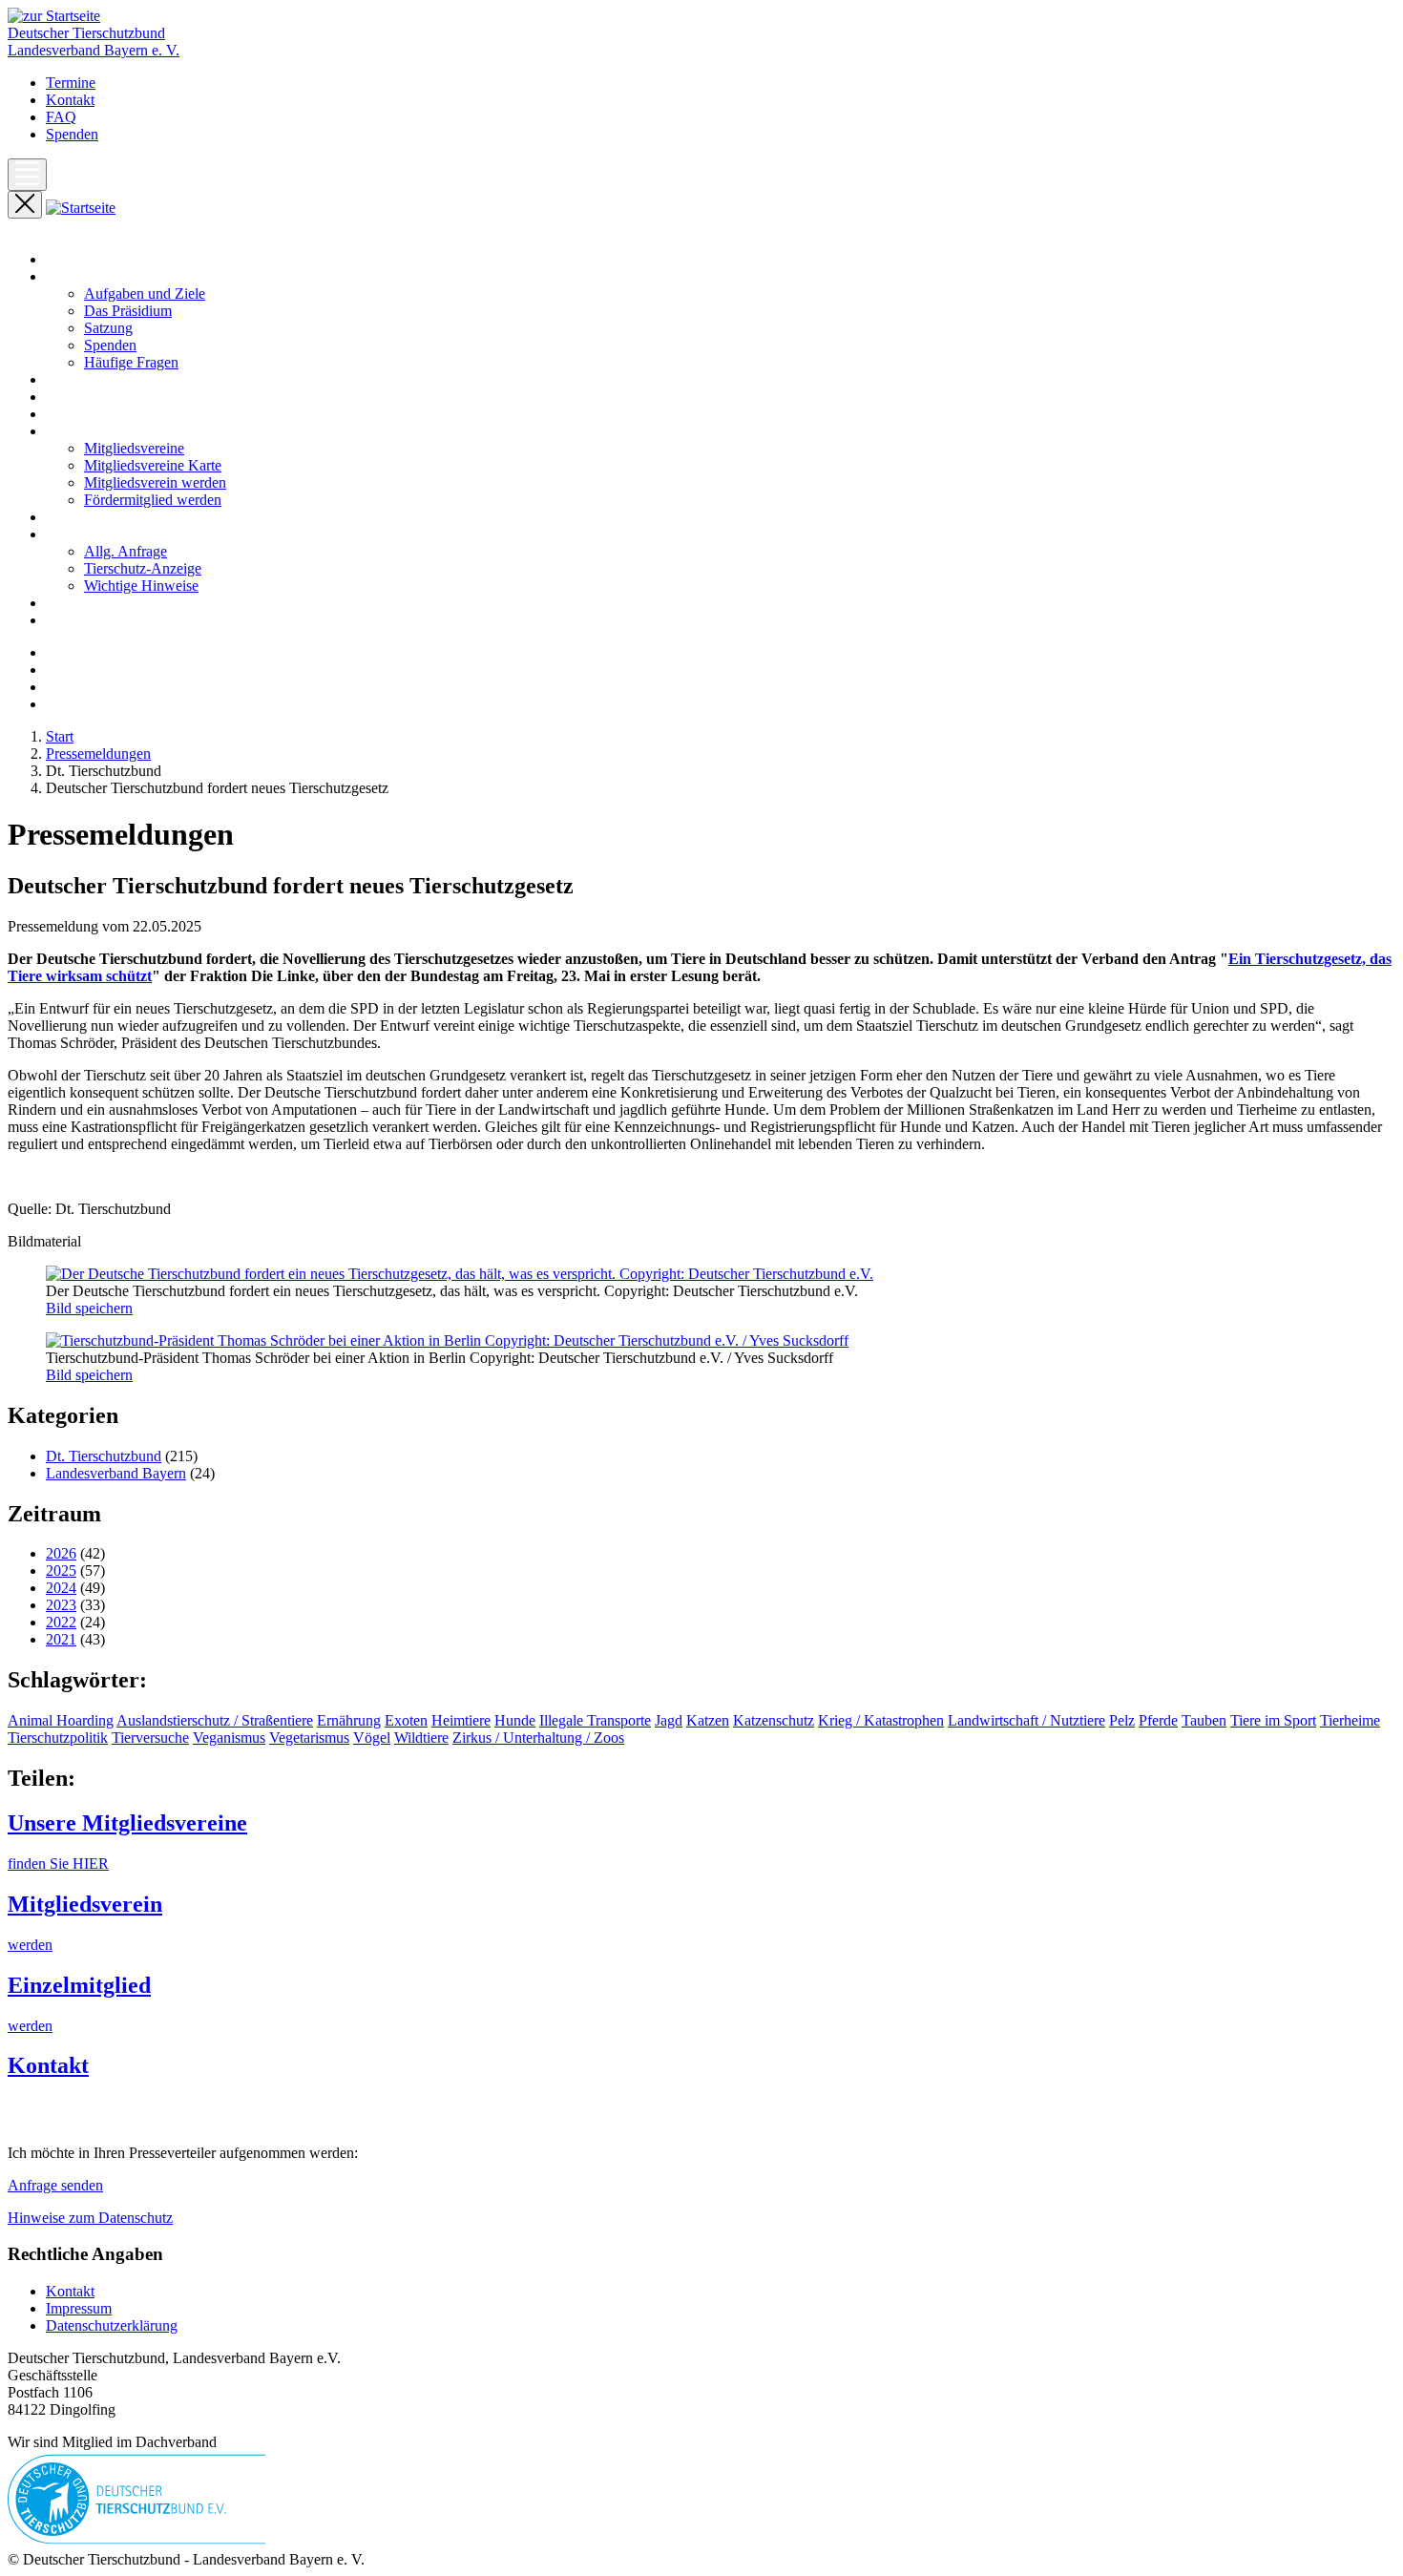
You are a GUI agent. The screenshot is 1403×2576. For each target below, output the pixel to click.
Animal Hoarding (61, 1720)
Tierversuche (150, 1738)
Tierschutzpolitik (58, 1738)
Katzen (708, 1720)
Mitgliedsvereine (134, 448)
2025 (61, 1571)
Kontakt (70, 100)
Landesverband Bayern (116, 1473)
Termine (71, 83)
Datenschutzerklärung (112, 2325)
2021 (61, 1639)
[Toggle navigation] (27, 175)
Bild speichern (89, 1308)
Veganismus (229, 1738)
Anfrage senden (55, 2185)
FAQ (61, 117)
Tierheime (1350, 1720)
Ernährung (349, 1720)
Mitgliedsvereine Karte (153, 465)
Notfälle (70, 517)
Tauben (1204, 1720)
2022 (61, 1622)
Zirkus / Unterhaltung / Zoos (538, 1738)
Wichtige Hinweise (141, 586)
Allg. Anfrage (126, 551)
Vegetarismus (309, 1738)
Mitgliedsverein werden (155, 482)
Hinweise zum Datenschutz (90, 2218)
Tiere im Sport (1273, 1720)
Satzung (108, 328)
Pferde (1158, 1720)
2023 (61, 1605)
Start (60, 259)
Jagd (669, 1720)
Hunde (515, 1720)
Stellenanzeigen (93, 603)
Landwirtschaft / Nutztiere (1026, 1720)
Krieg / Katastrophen (881, 1720)
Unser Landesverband (112, 276)
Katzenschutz (774, 1720)
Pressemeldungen (98, 397)
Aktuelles (74, 379)
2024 (61, 1588)
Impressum (79, 2308)
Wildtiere (421, 1738)
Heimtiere (461, 1720)
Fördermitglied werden (153, 500)
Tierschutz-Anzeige (143, 568)
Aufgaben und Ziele (145, 293)
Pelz (1122, 1720)
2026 (61, 1553)
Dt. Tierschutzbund (104, 1456)
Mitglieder (77, 431)
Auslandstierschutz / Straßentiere (215, 1720)
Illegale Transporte (595, 1720)
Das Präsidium (128, 311)
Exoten (406, 1720)
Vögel (372, 1738)
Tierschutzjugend (97, 620)
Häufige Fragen (131, 362)
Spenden (72, 134)
